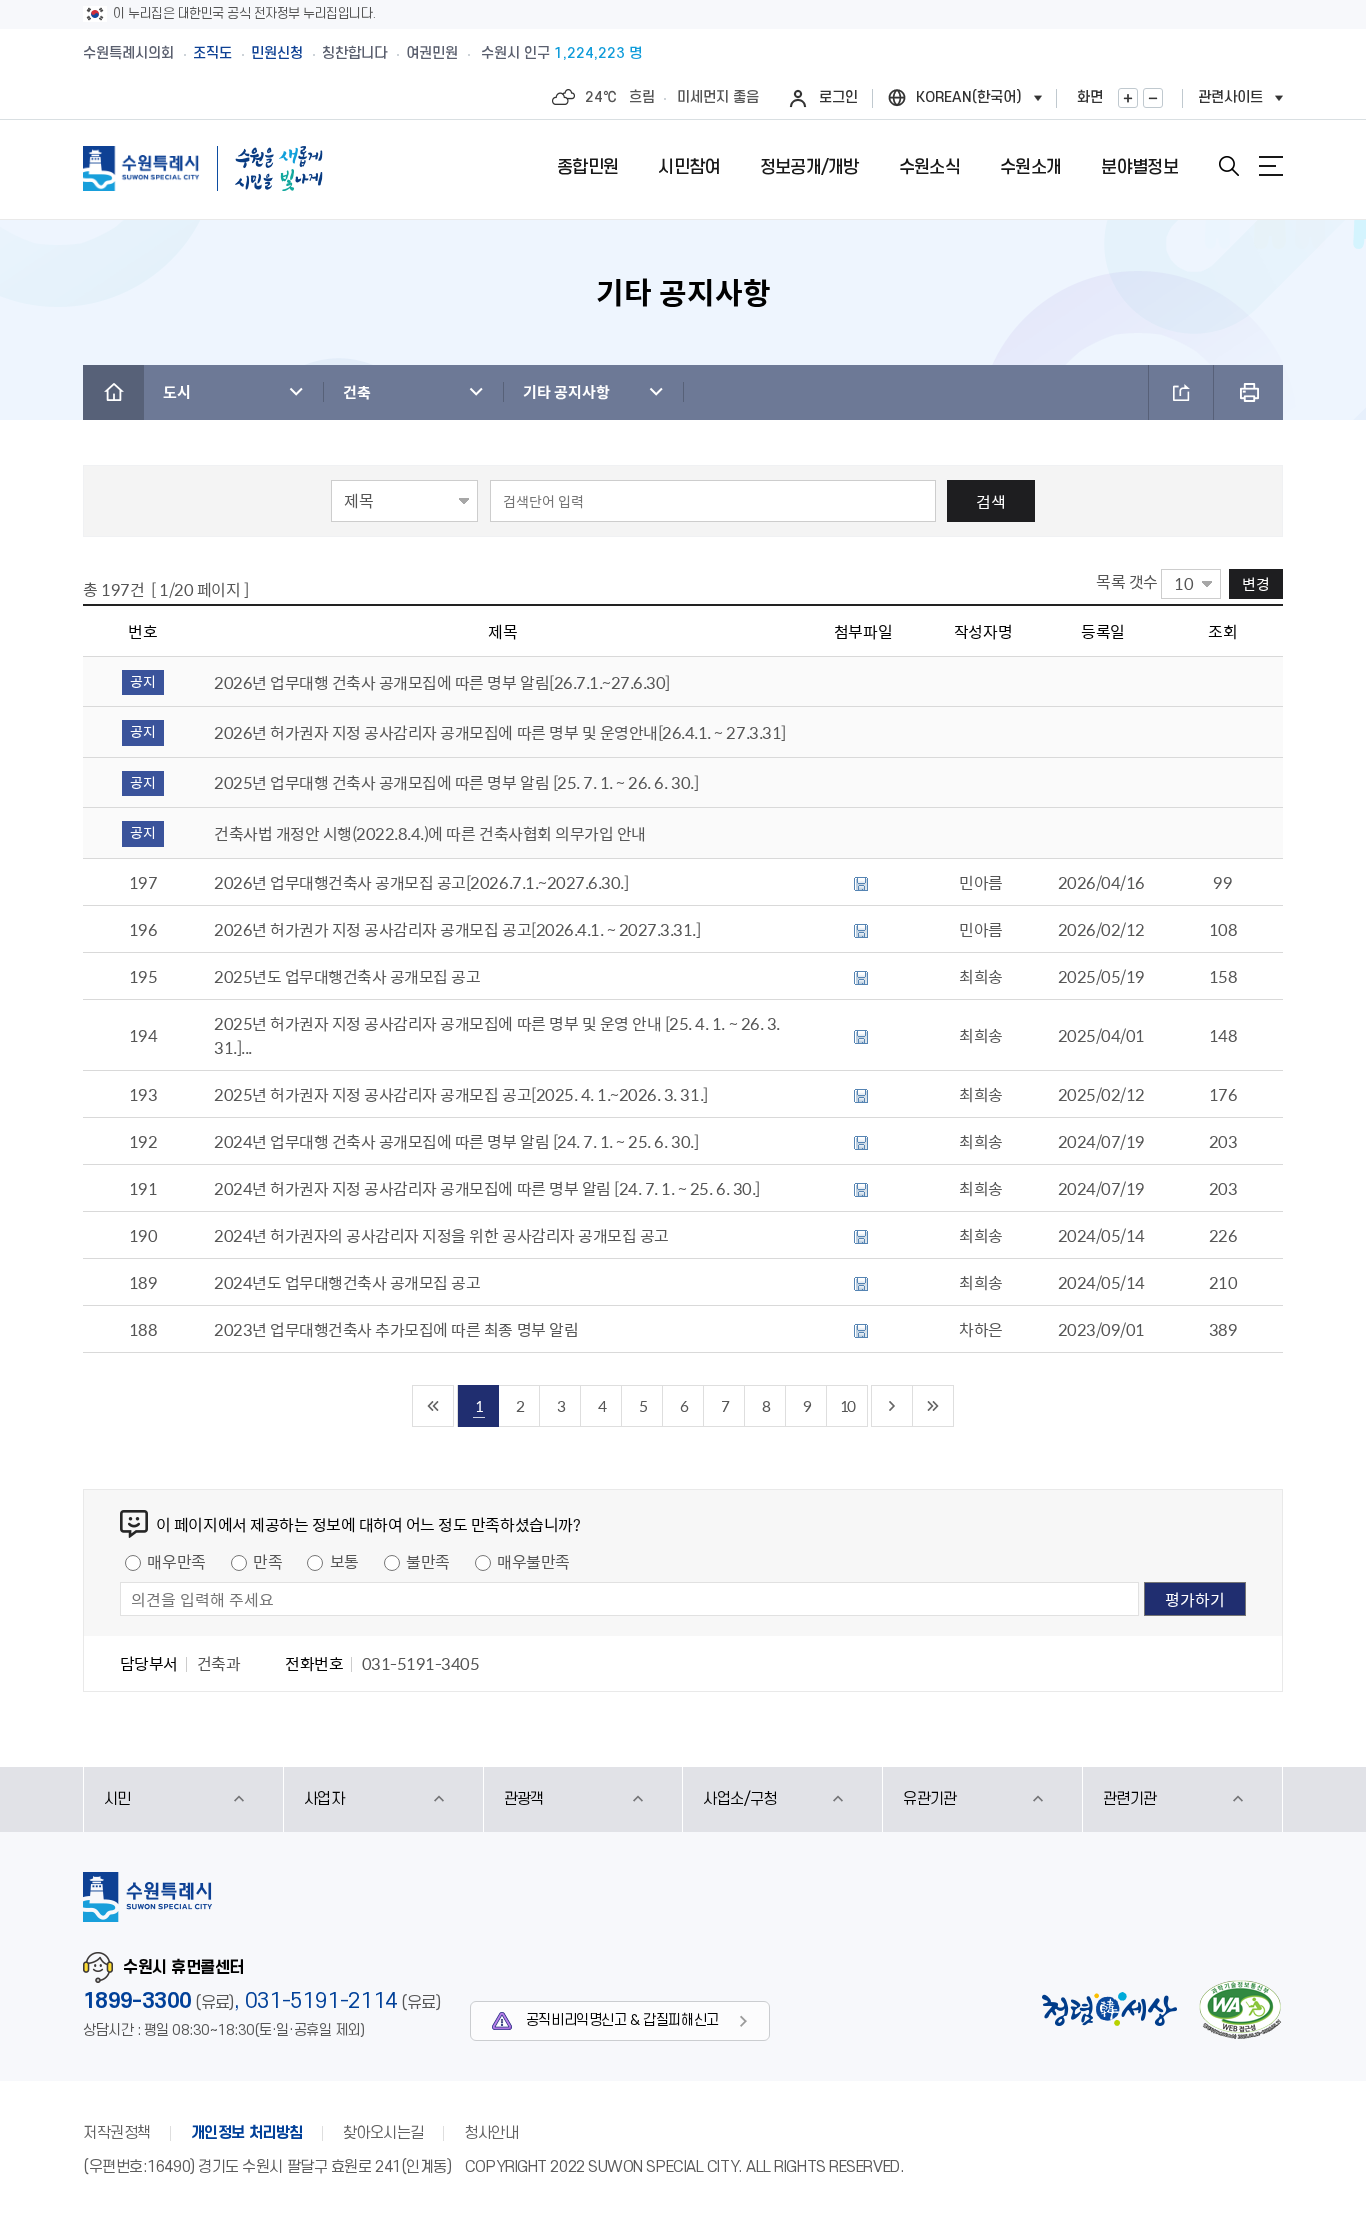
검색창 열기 (1229, 166)
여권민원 (432, 53)
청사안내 (491, 2133)
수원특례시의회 (128, 53)
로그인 (838, 97)
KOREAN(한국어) (969, 97)
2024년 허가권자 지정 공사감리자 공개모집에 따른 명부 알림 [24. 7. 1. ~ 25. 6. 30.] (487, 1188)
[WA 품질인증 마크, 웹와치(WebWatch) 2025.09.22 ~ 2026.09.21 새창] (1240, 2009)
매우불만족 (533, 1561)
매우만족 (176, 1561)
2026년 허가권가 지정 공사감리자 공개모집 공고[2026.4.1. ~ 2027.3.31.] (457, 929)
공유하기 (1181, 392)
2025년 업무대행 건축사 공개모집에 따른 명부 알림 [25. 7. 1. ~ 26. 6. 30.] (456, 782)
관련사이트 (1230, 97)
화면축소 (1153, 98)
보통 (344, 1561)
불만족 (428, 1561)
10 (847, 1405)
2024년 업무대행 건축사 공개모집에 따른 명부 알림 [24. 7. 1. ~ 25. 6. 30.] (456, 1141)
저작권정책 (117, 2133)
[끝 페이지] (933, 1406)
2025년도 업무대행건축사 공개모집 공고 (347, 976)
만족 (267, 1561)
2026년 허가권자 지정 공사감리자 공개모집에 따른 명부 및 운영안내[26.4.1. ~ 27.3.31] (500, 732)
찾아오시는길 (383, 2133)
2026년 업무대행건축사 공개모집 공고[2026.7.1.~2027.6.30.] (421, 882)
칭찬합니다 (354, 53)
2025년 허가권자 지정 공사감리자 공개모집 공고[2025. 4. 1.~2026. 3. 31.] (461, 1094)
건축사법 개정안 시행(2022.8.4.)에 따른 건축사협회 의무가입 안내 (430, 833)
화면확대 (1128, 98)
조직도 (212, 53)
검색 (991, 501)
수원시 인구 (561, 53)
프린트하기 (1248, 392)
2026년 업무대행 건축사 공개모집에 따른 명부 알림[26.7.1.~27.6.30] (442, 682)
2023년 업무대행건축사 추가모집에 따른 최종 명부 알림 (396, 1329)
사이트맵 (1271, 166)
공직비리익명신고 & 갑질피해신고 (622, 2020)
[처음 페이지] (433, 1406)
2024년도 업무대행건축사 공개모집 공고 (347, 1282)
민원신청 (277, 53)
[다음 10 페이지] (892, 1406)
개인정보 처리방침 (247, 2133)
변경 (1256, 583)
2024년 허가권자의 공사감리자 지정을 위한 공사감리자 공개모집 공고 (441, 1235)
